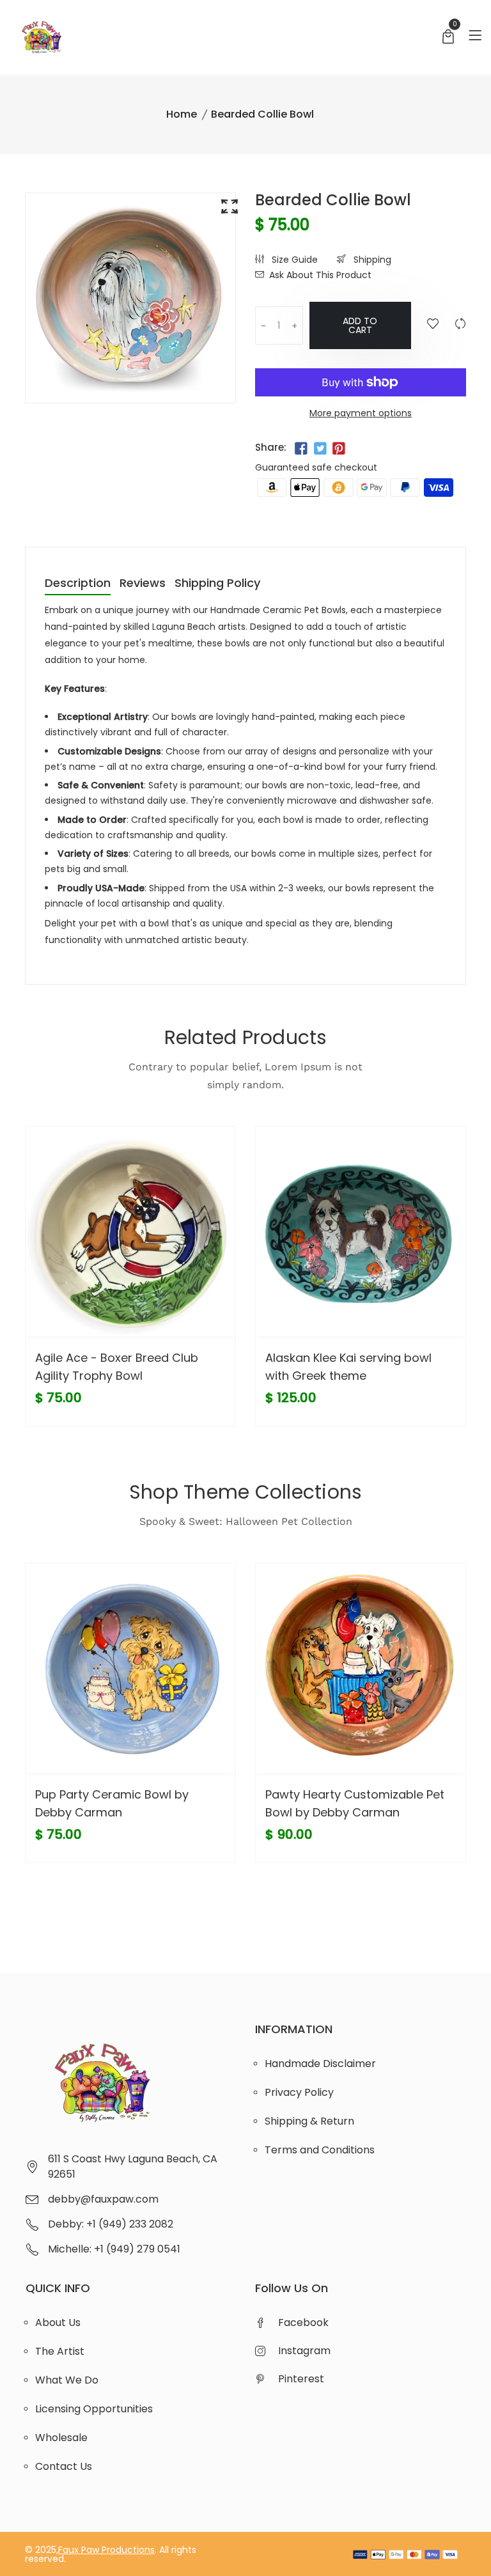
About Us (58, 2322)
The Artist (60, 2351)
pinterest (301, 2379)
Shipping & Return (309, 2121)
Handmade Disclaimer (320, 2064)
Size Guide (293, 260)
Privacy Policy (299, 2092)
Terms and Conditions (320, 2150)
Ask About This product (320, 275)
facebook (303, 2322)
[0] (448, 38)
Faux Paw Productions (106, 2550)
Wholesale (61, 2438)
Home (182, 114)
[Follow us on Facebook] (301, 449)
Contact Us (64, 2466)
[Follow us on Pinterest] (339, 449)
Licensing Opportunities (94, 2409)
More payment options (361, 413)
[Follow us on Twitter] (320, 449)
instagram (304, 2351)
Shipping (371, 260)
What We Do (67, 2380)
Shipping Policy (217, 584)
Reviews (143, 584)
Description (78, 584)
